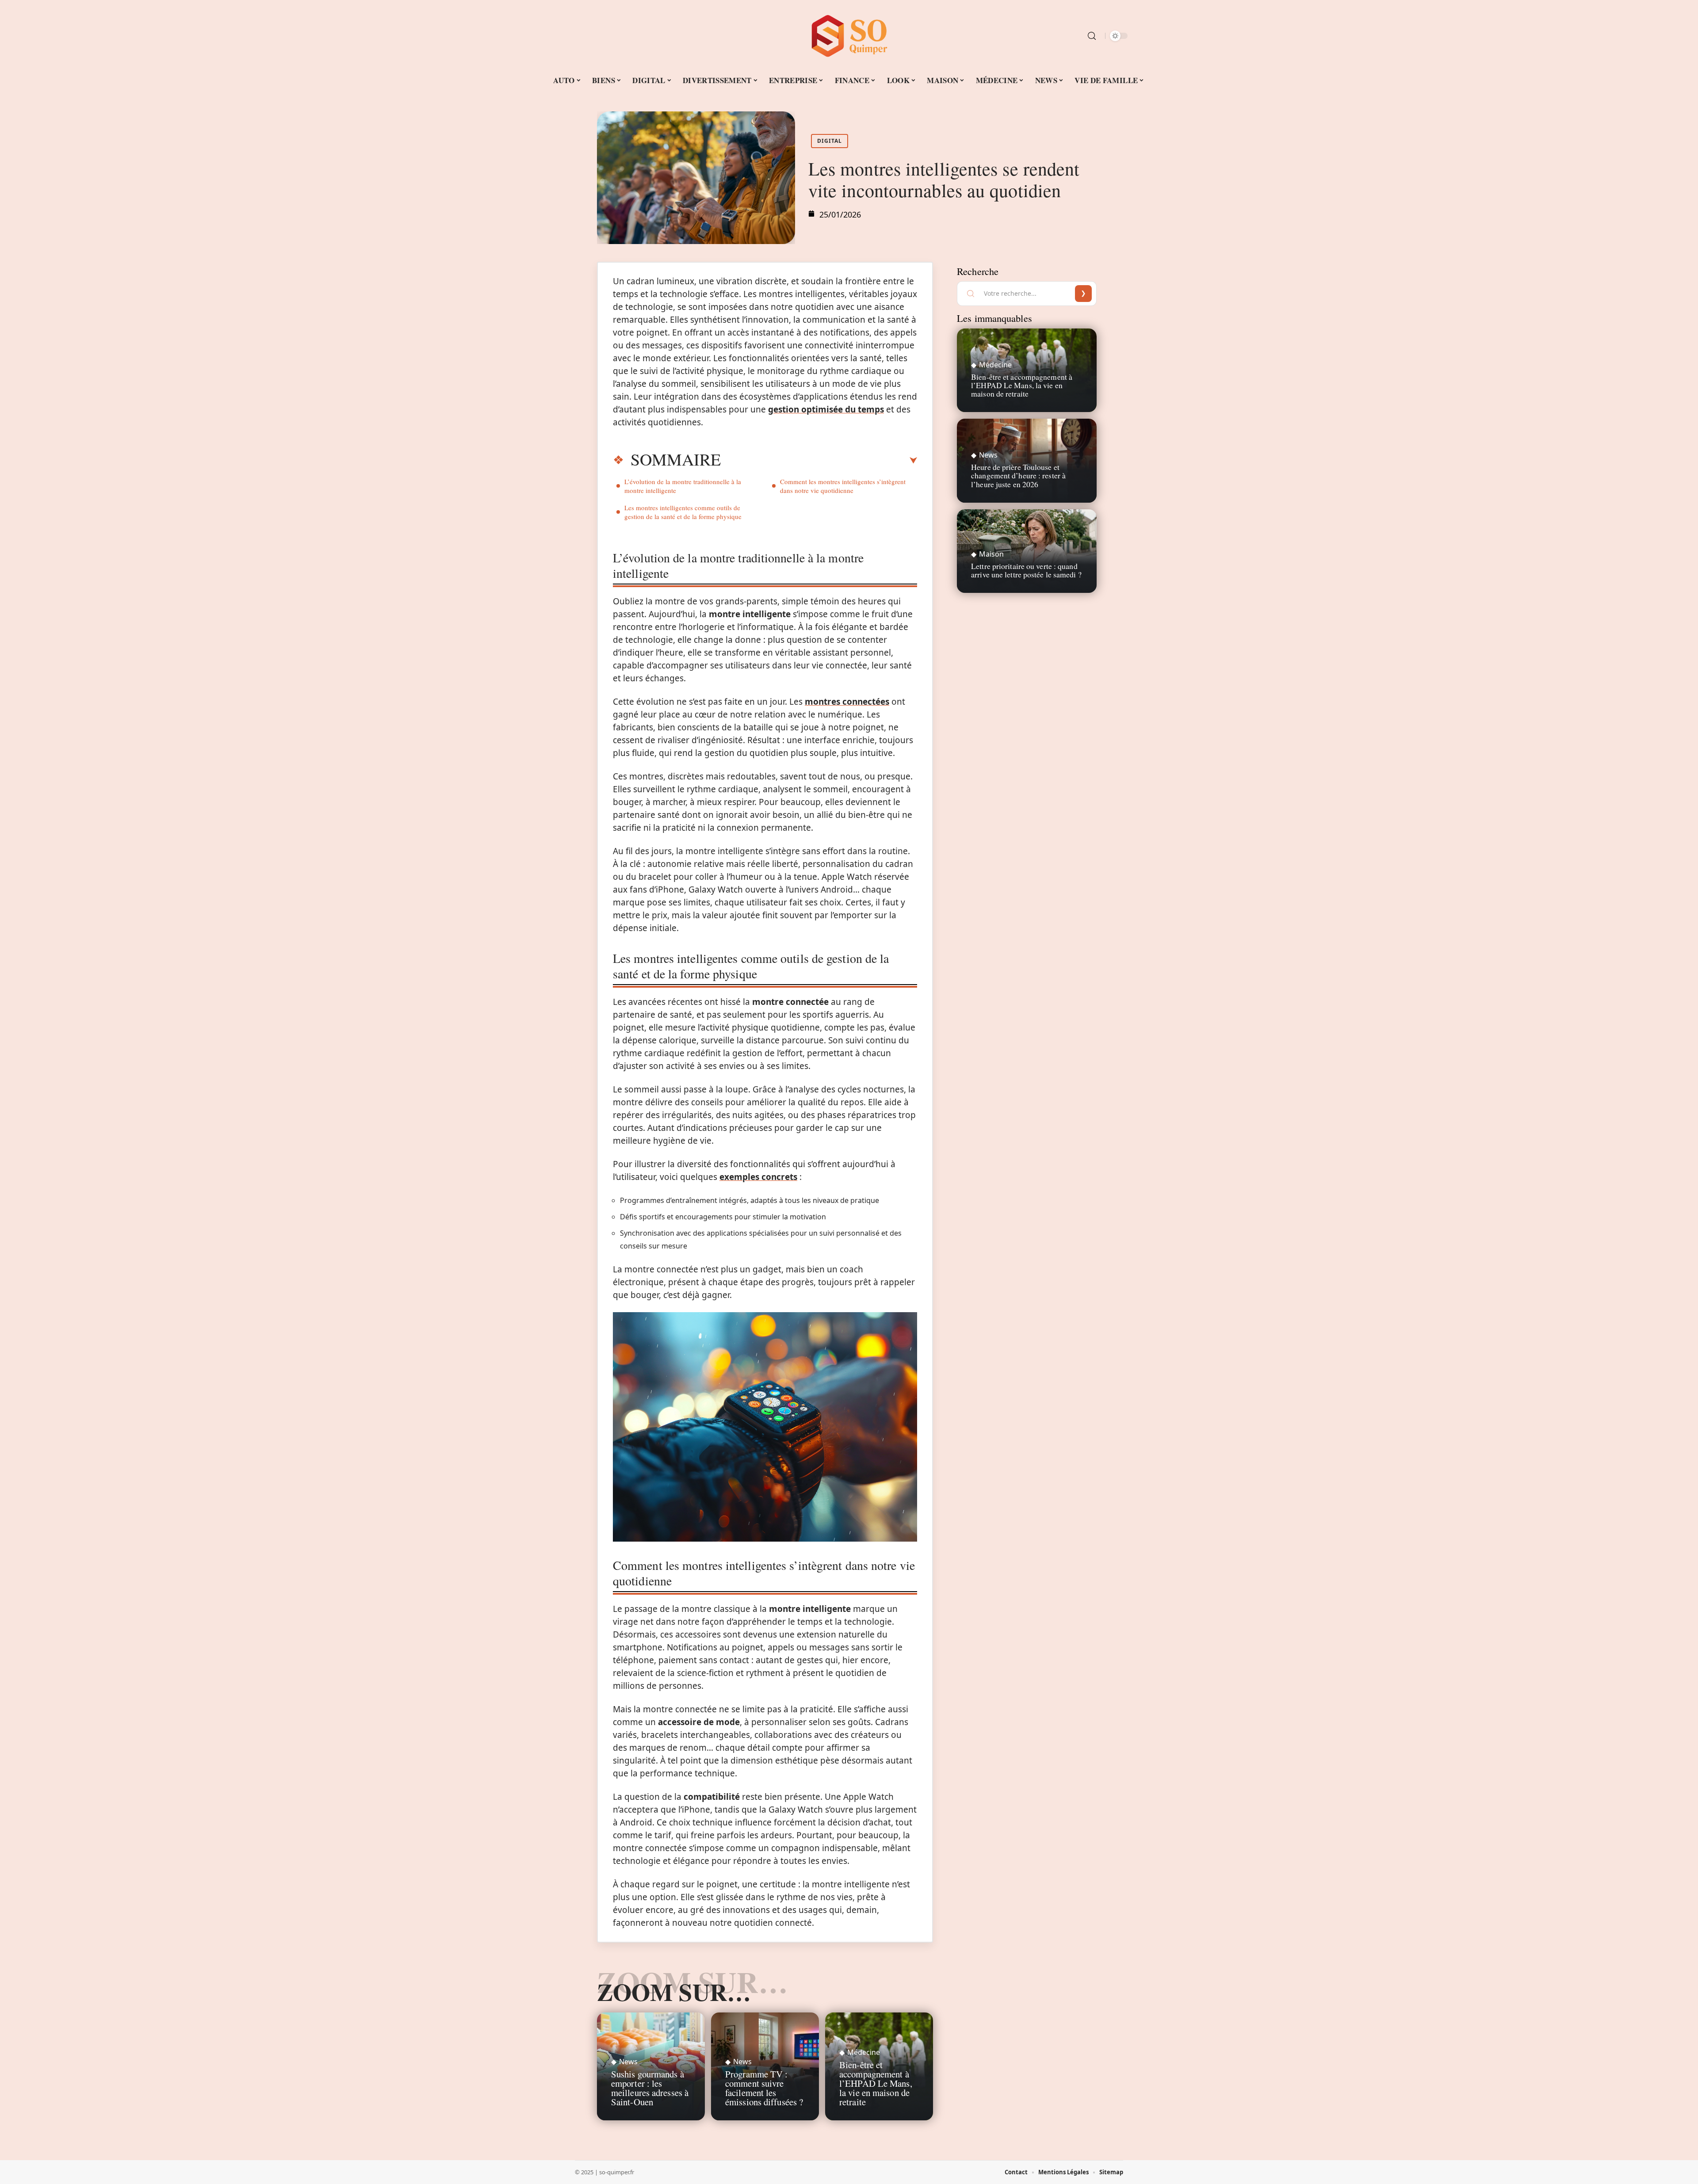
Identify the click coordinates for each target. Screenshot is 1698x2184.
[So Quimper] (849, 36)
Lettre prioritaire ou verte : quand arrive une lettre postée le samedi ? (1026, 570)
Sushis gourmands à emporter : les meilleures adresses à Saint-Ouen (650, 2088)
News (628, 2062)
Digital (830, 141)
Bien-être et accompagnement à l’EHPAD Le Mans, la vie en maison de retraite (876, 2083)
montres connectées (847, 702)
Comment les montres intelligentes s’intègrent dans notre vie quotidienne (843, 486)
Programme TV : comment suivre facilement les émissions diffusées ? (764, 2088)
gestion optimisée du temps (826, 409)
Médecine (864, 2052)
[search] (1092, 36)
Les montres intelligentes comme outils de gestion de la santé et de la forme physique (683, 512)
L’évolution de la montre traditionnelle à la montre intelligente (683, 486)
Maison (991, 554)
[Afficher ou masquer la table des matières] (819, 461)
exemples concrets (758, 1177)
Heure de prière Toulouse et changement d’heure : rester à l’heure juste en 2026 (1018, 475)
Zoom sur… (674, 1992)
